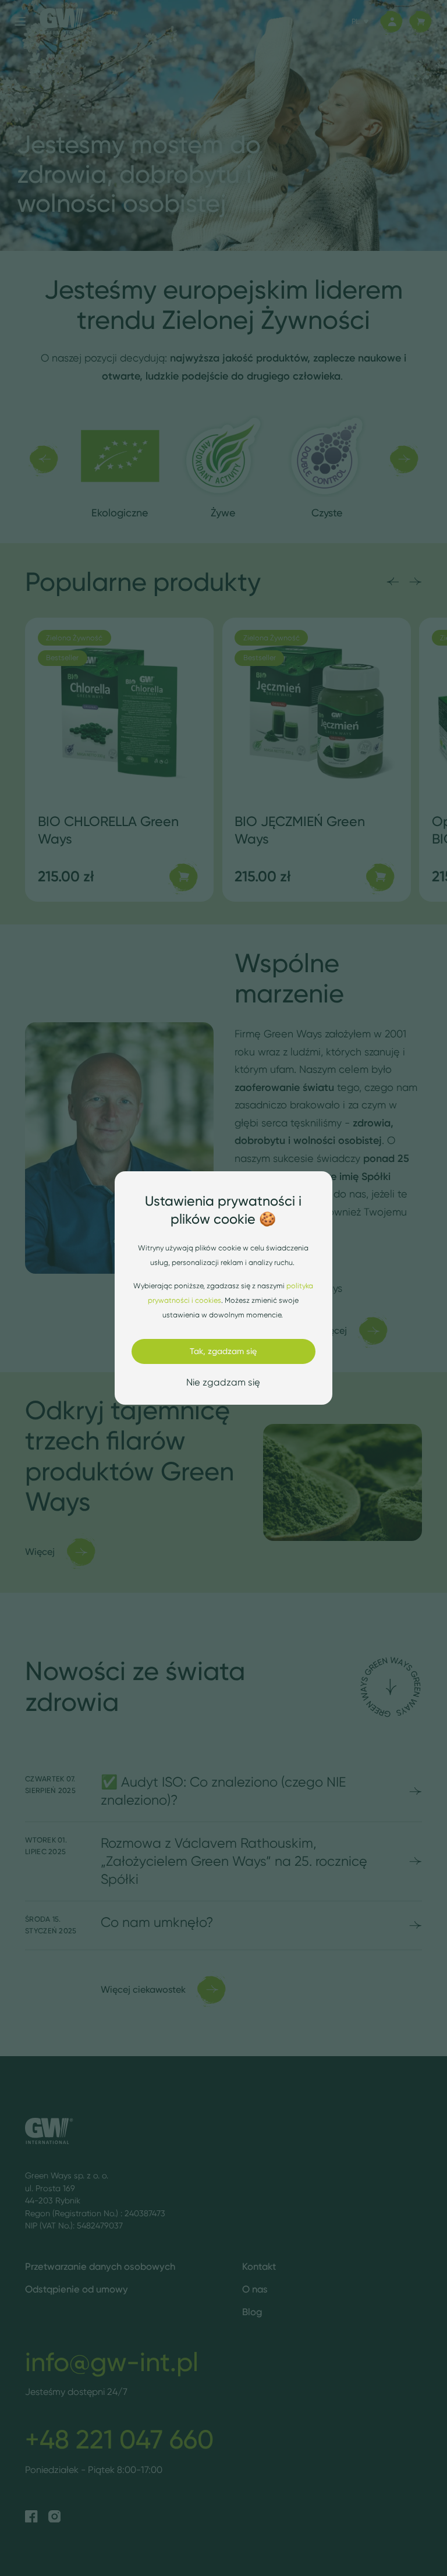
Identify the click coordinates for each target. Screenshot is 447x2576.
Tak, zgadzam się (223, 1351)
